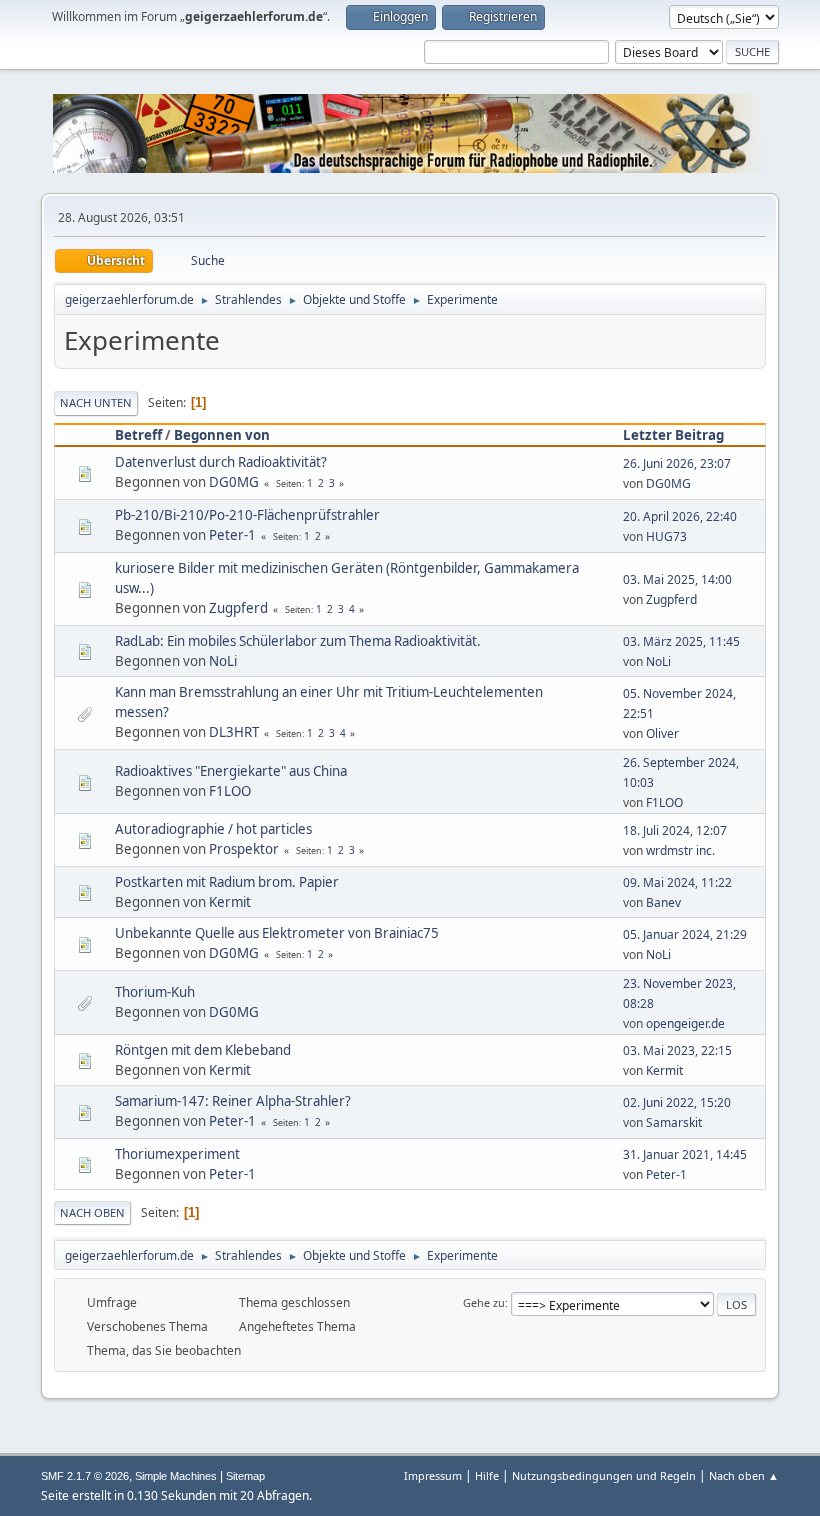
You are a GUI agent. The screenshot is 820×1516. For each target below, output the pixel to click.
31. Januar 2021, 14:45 (685, 1154)
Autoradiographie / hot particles (213, 829)
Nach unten (96, 402)
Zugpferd (238, 608)
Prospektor (244, 849)
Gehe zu (484, 1302)
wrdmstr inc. (680, 850)
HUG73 (666, 536)
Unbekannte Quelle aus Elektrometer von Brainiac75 (277, 933)
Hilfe (487, 1475)
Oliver (662, 733)
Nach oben (92, 1212)
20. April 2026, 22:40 (680, 516)
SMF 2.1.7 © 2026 (85, 1476)
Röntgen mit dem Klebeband (203, 1050)
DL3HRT (234, 732)
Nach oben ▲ (744, 1475)
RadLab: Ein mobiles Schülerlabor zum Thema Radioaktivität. (298, 641)
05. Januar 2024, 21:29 (685, 934)
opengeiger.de (685, 1023)
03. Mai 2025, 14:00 (677, 579)
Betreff (138, 435)
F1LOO (230, 791)
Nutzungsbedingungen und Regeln (604, 1475)
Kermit (230, 902)
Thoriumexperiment (177, 1154)
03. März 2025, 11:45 (681, 641)
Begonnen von (222, 435)
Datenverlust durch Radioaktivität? (221, 462)
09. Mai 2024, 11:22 (677, 882)
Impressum (433, 1475)
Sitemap (245, 1476)
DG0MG (234, 482)
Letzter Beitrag (673, 435)
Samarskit (674, 1122)
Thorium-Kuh (155, 992)
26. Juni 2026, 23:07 (677, 463)
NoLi (223, 661)
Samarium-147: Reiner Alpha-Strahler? (233, 1101)
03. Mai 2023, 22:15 (677, 1050)
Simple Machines (176, 1476)
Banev (663, 902)
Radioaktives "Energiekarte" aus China (231, 771)
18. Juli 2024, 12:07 (675, 830)
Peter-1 (232, 535)
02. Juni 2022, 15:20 (677, 1102)
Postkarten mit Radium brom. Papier (227, 882)
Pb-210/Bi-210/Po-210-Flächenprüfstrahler (247, 515)
